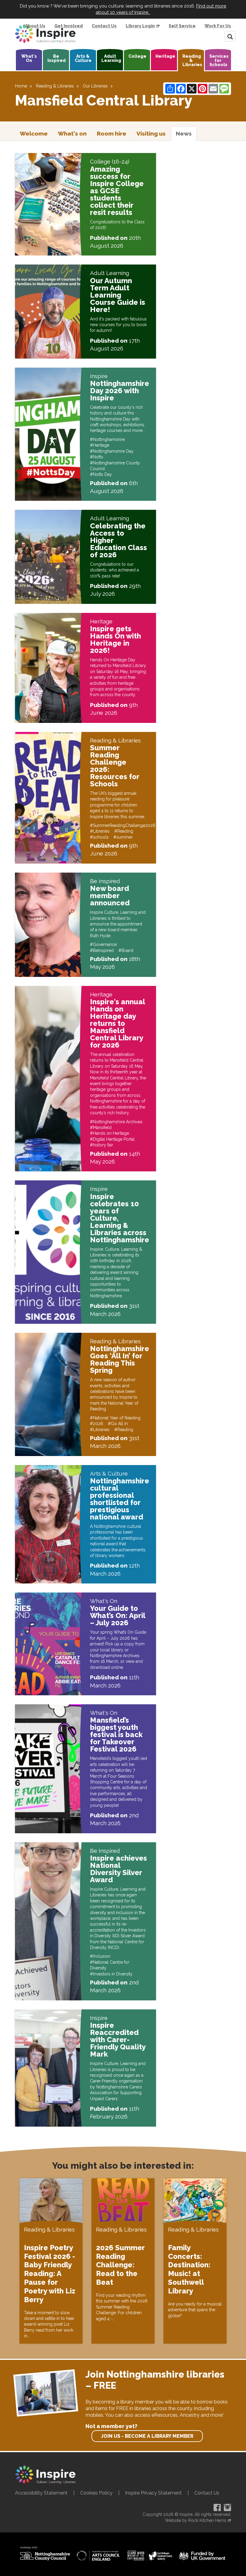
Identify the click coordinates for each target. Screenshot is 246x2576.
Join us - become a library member (147, 2436)
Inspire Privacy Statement (153, 2493)
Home (21, 86)
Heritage (165, 56)
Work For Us (218, 26)
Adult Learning (111, 58)
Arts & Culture (83, 58)
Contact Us (104, 26)
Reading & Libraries (192, 60)
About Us (35, 26)
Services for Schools (219, 60)
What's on (72, 133)
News (184, 133)
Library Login (140, 26)
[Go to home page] (45, 34)
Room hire (112, 133)
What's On (29, 58)
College (137, 56)
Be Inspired (57, 58)
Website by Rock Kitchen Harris (196, 2520)
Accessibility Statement (41, 2493)
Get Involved (69, 26)
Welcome (34, 133)
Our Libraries (95, 86)
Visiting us (151, 133)
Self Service (182, 26)
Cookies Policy (96, 2493)
